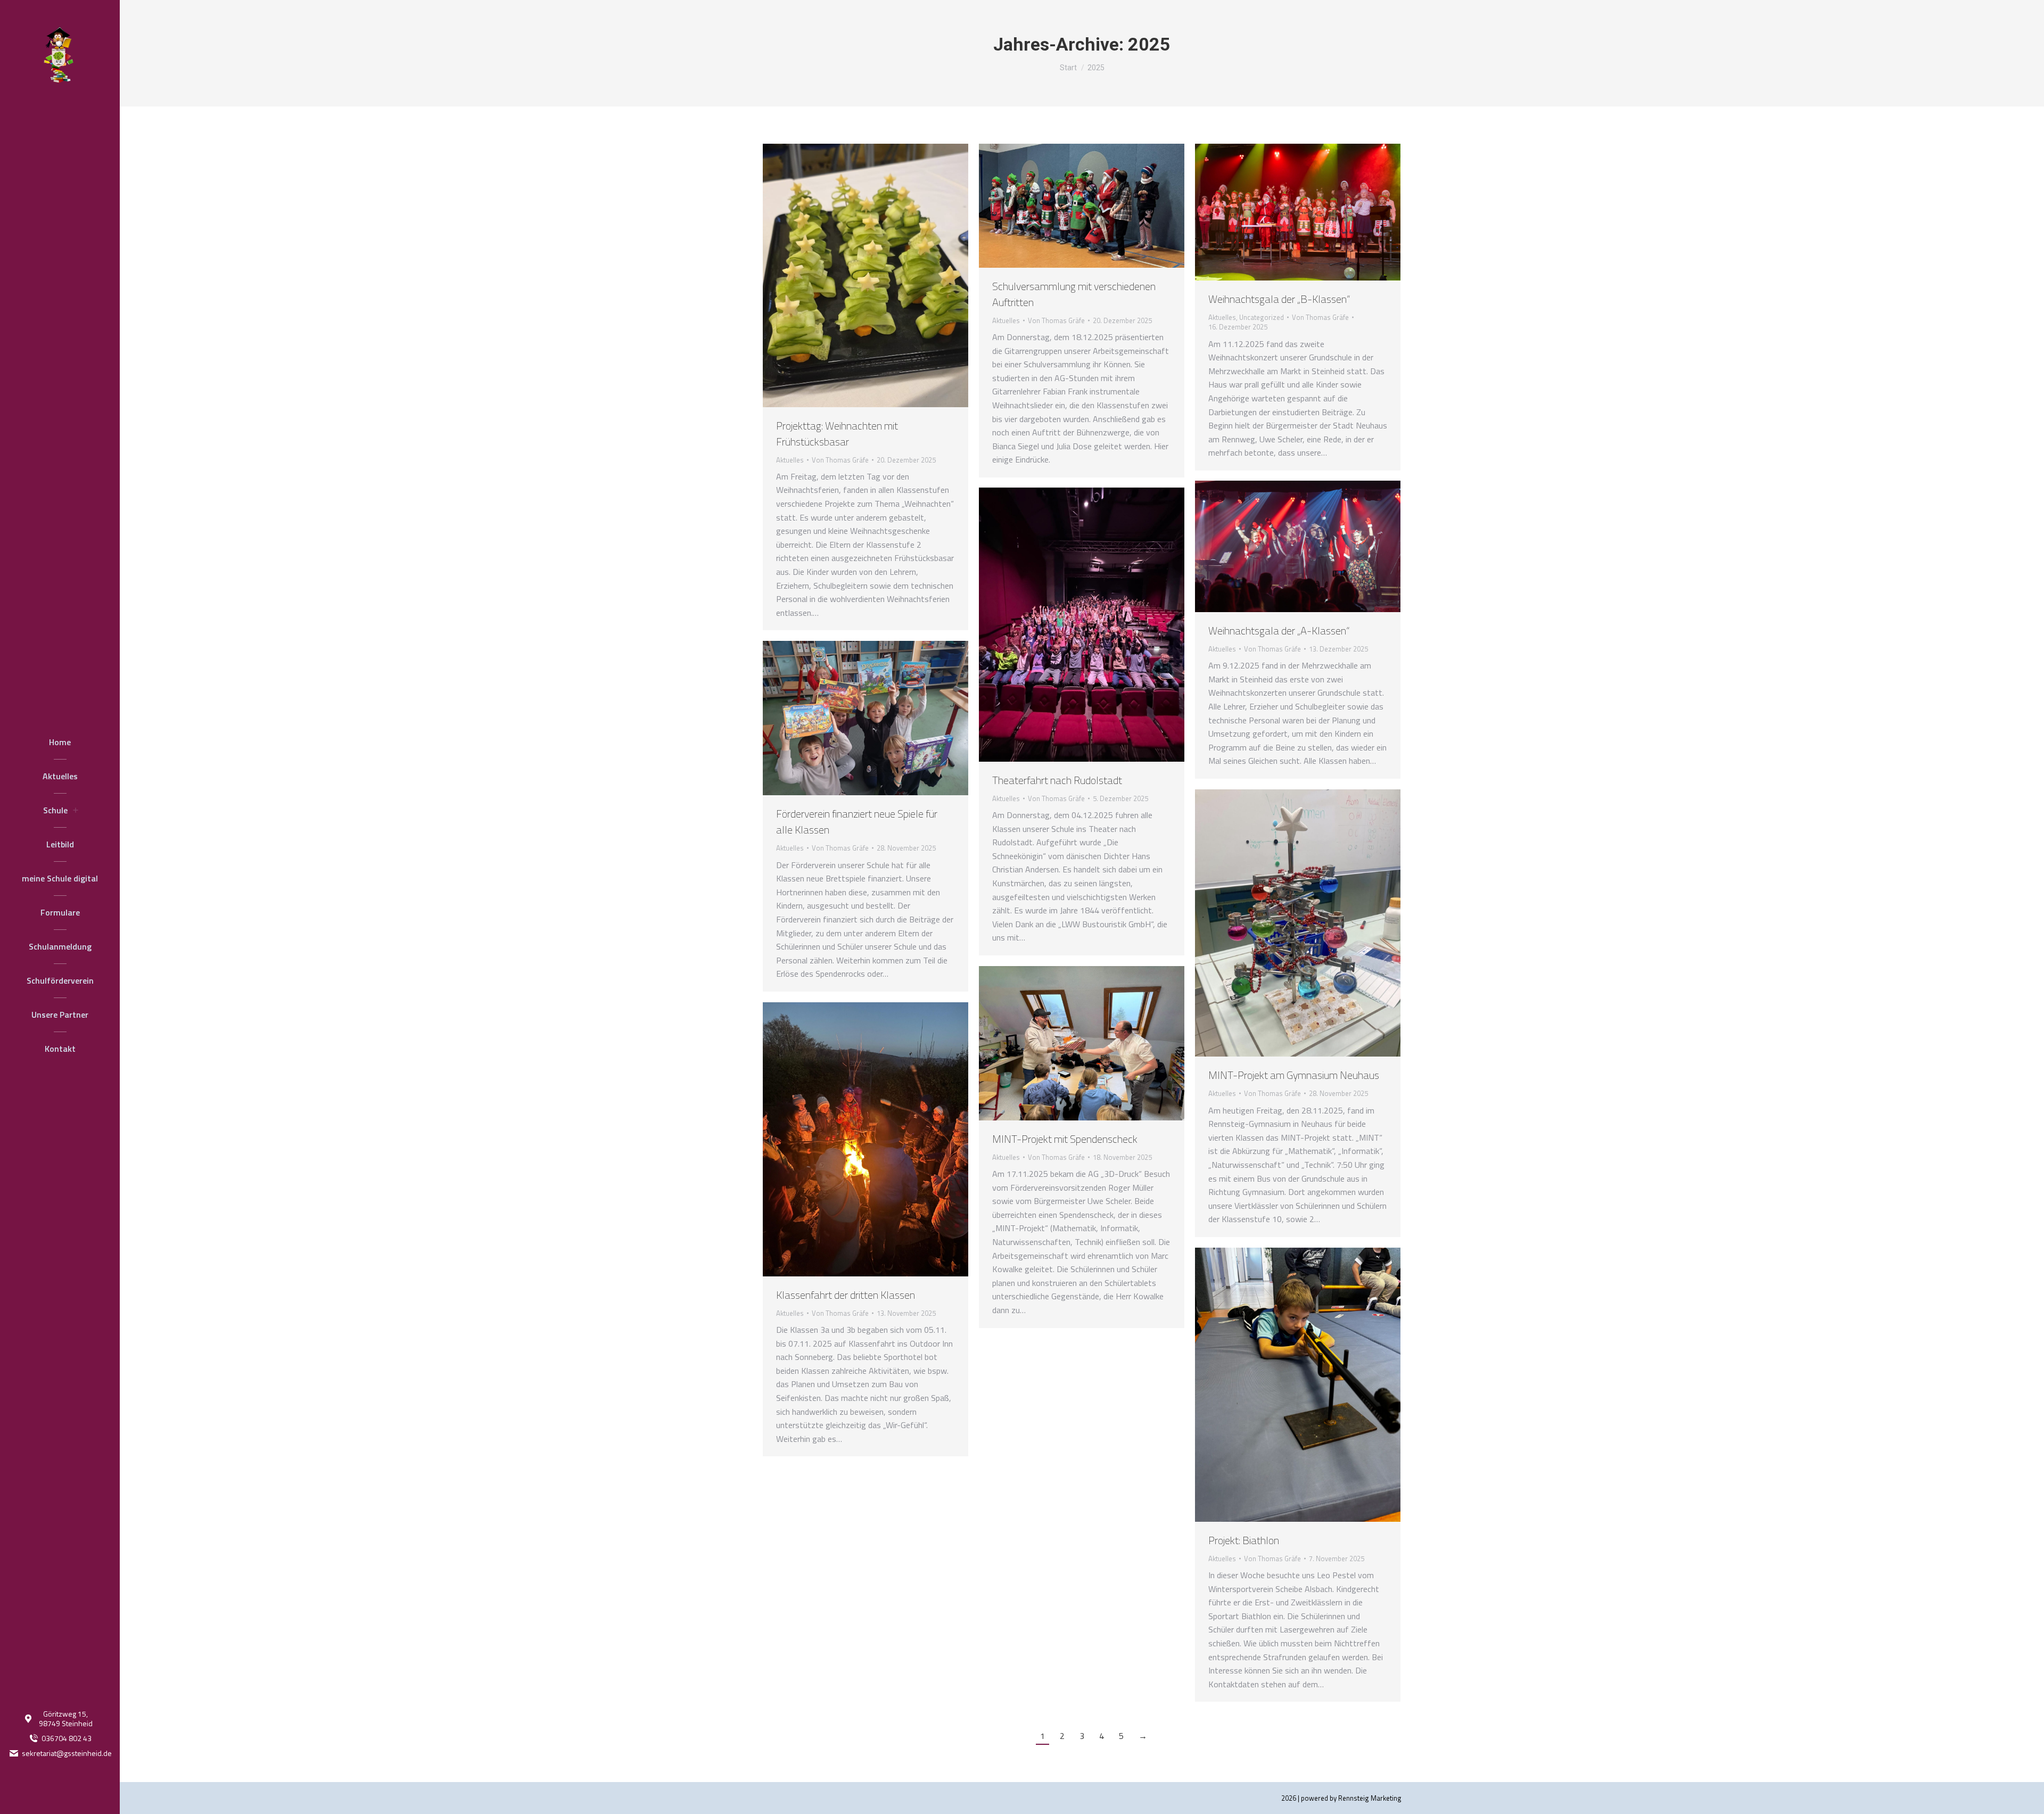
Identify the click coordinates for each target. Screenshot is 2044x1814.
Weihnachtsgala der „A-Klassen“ (1279, 630)
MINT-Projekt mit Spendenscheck (1065, 1139)
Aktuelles (790, 460)
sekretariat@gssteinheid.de (67, 1753)
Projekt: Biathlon (1244, 1540)
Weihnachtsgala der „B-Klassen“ (1279, 299)
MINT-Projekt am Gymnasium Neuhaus (1294, 1075)
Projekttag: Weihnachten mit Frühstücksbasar (837, 434)
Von (840, 460)
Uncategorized (1262, 317)
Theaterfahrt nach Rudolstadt (1057, 780)
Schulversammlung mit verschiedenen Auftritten (1074, 294)
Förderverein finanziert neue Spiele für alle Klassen (857, 822)
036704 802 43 (67, 1738)
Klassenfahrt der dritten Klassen (846, 1295)
